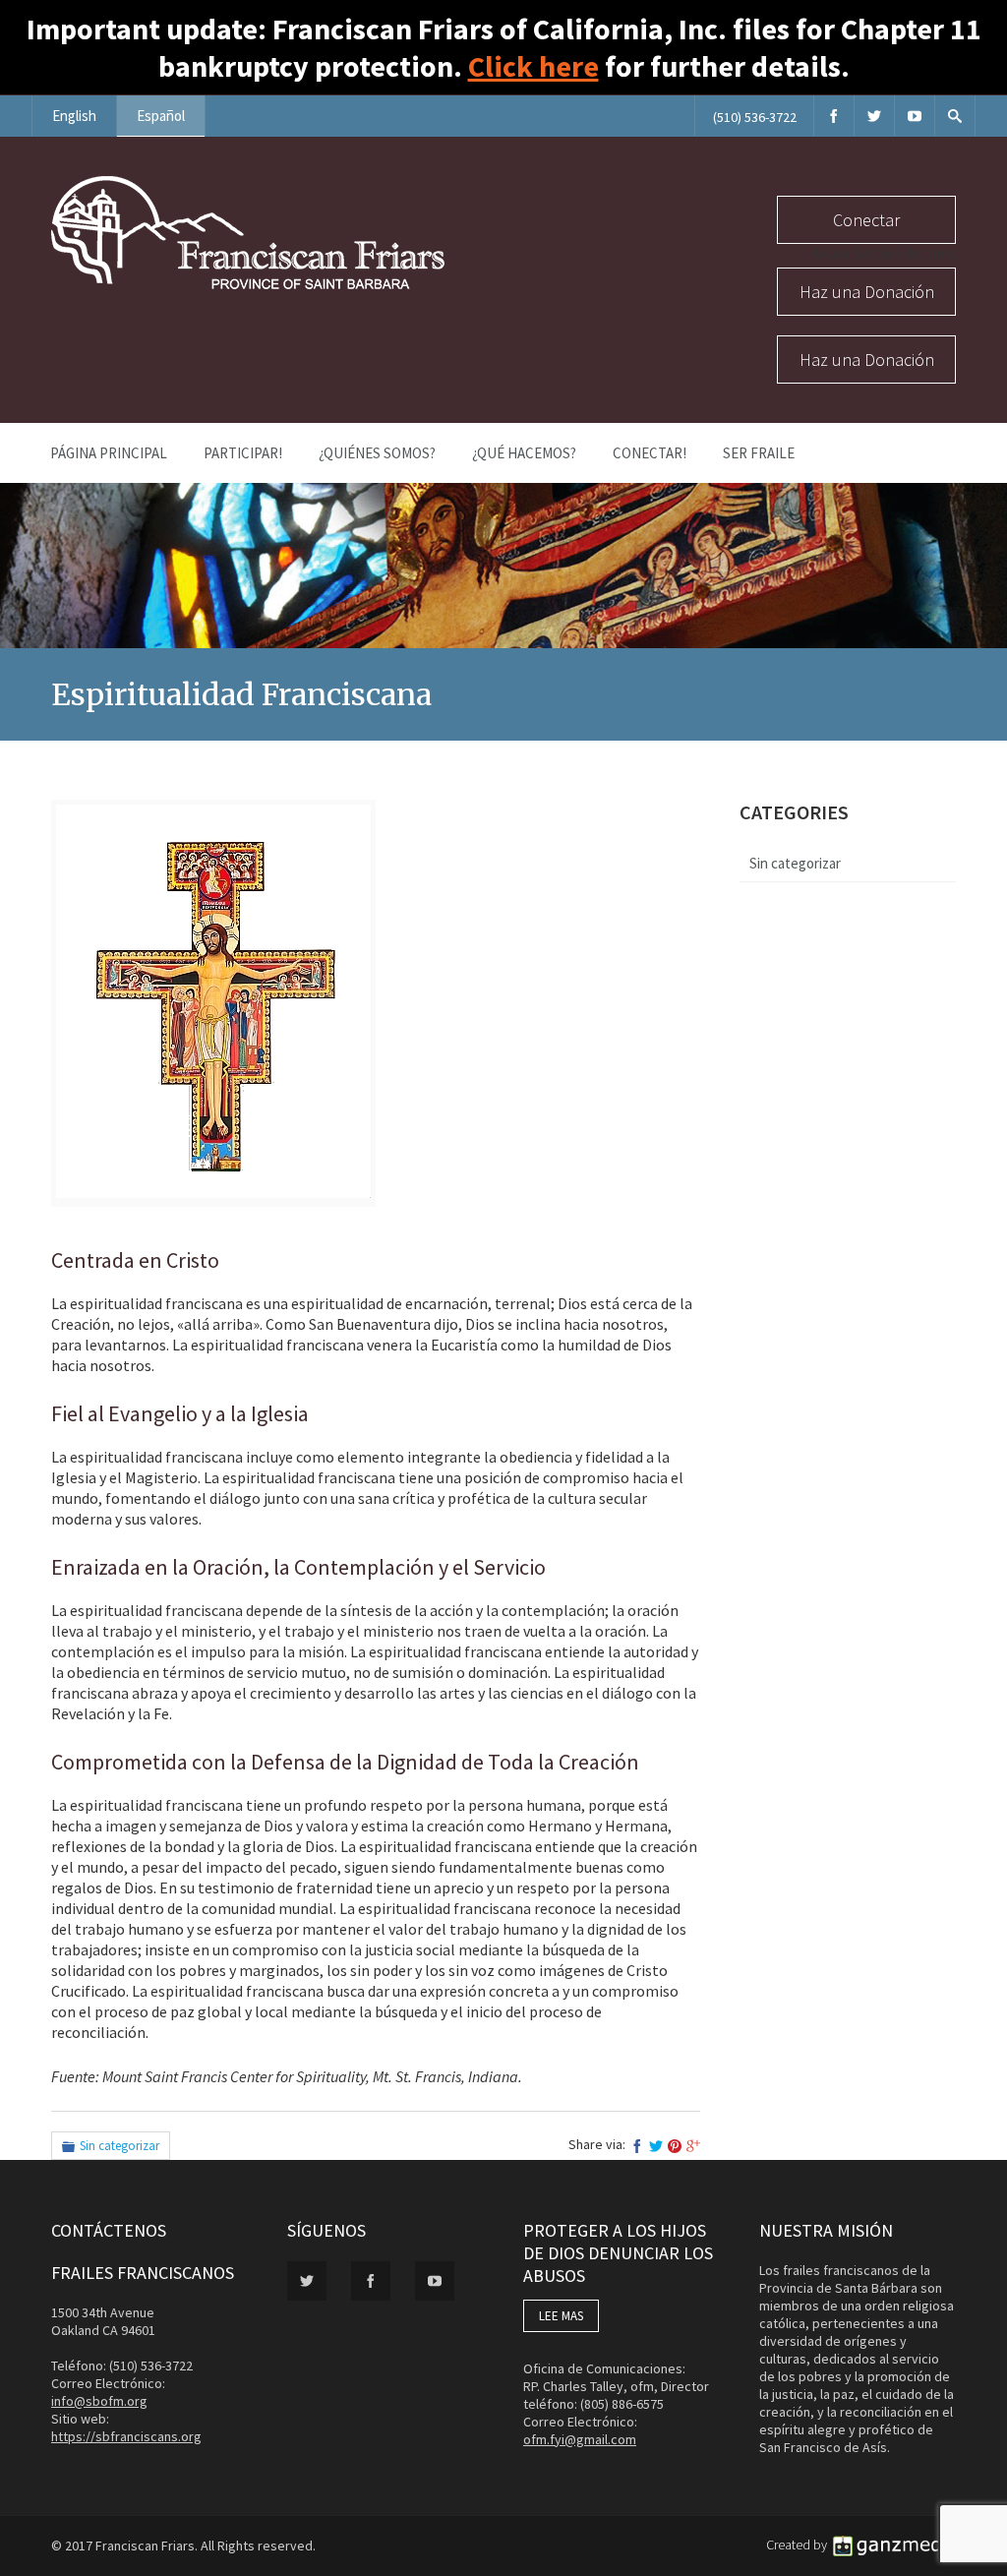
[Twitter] (874, 116)
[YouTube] (915, 116)
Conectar (866, 220)
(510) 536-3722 (755, 117)
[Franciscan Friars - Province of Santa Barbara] (248, 284)
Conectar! (650, 453)
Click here (533, 66)
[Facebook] (834, 116)
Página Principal (109, 453)
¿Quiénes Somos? (377, 453)
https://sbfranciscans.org (126, 2436)
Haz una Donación (867, 292)
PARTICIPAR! (243, 453)
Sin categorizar (119, 2146)
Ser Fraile (759, 453)
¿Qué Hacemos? (524, 453)
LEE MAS (561, 2316)
